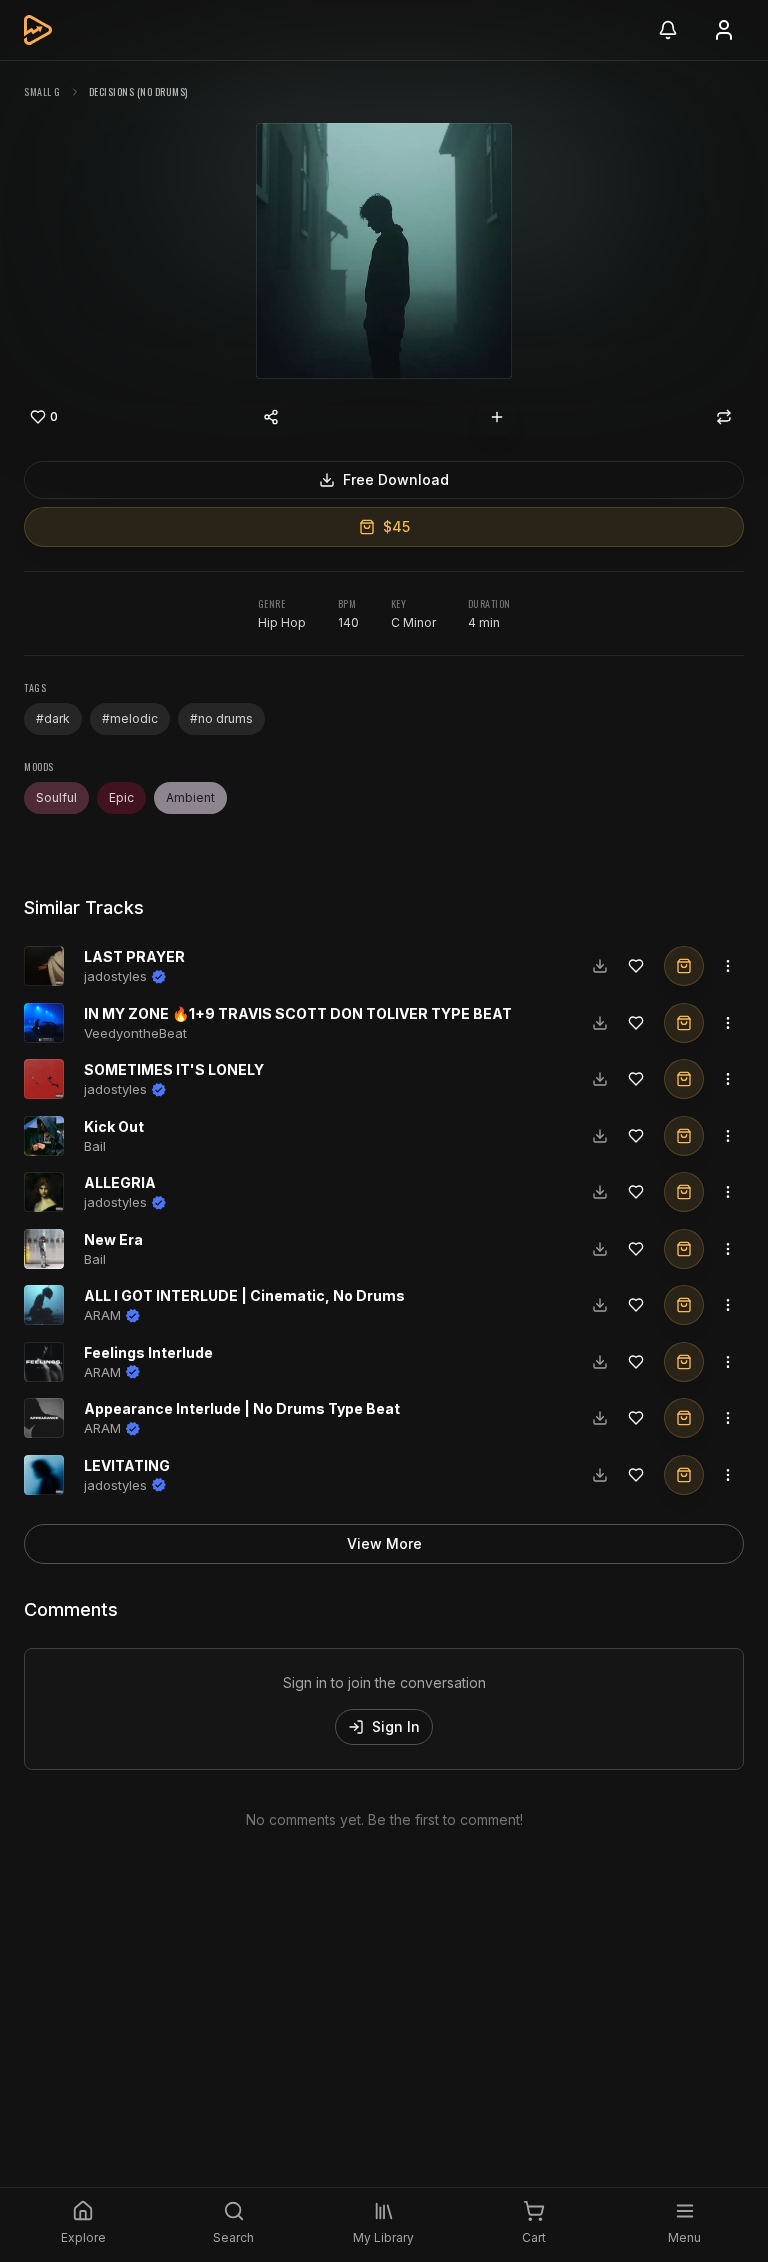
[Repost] (724, 417)
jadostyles (115, 976)
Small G (42, 91)
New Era (113, 1239)
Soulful (56, 797)
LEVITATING (127, 1465)
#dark (53, 718)
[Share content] (271, 417)
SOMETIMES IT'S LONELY (174, 1069)
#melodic (130, 718)
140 (348, 622)
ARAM (102, 1315)
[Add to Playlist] (497, 417)
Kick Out (114, 1126)
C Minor (413, 622)
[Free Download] (600, 966)
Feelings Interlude (148, 1352)
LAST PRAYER (134, 956)
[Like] (636, 966)
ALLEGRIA (120, 1182)
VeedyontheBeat (135, 1033)
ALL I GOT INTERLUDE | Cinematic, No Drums (244, 1295)
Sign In (396, 1726)
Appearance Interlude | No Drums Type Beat (242, 1408)
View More (384, 1543)
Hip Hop (282, 622)
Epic (121, 797)
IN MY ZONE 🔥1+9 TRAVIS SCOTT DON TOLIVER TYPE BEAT (298, 1013)
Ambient (190, 797)
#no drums (221, 718)
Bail (95, 1146)
